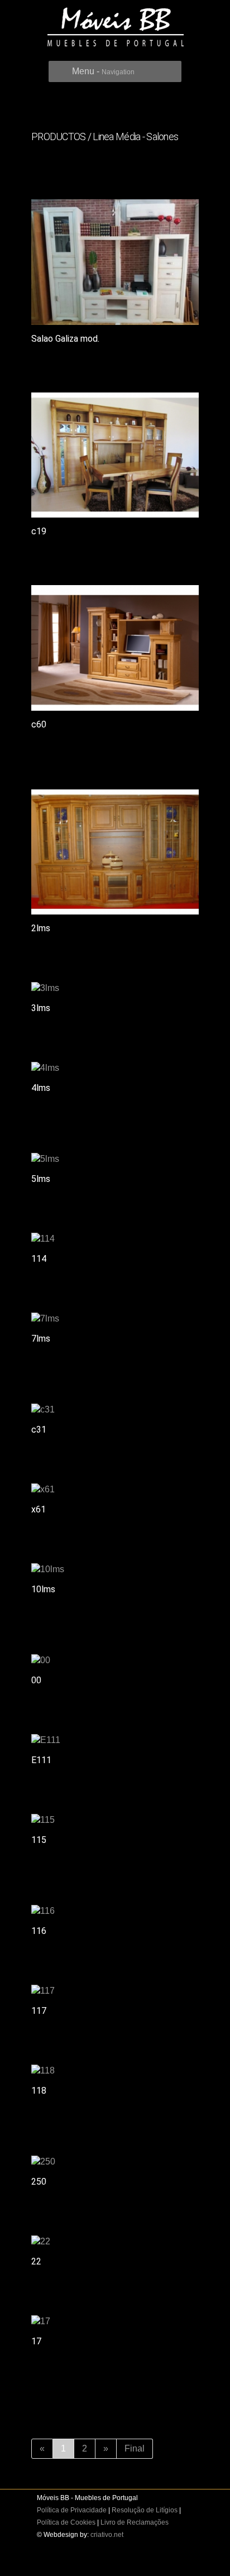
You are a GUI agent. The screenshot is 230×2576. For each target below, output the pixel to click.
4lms (41, 1088)
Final (135, 2448)
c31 (39, 1430)
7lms (41, 1339)
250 (39, 2182)
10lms (43, 1589)
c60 (39, 724)
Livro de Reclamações (135, 2522)
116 (39, 1931)
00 (36, 1680)
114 (39, 1259)
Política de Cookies (66, 2522)
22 (36, 2261)
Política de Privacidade (72, 2510)
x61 (39, 1509)
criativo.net (107, 2535)
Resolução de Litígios (145, 2510)
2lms (41, 928)
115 (39, 1840)
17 (36, 2341)
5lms (41, 1179)
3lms (41, 1008)
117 (39, 2011)
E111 (41, 1760)
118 (39, 2091)
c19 (39, 531)
